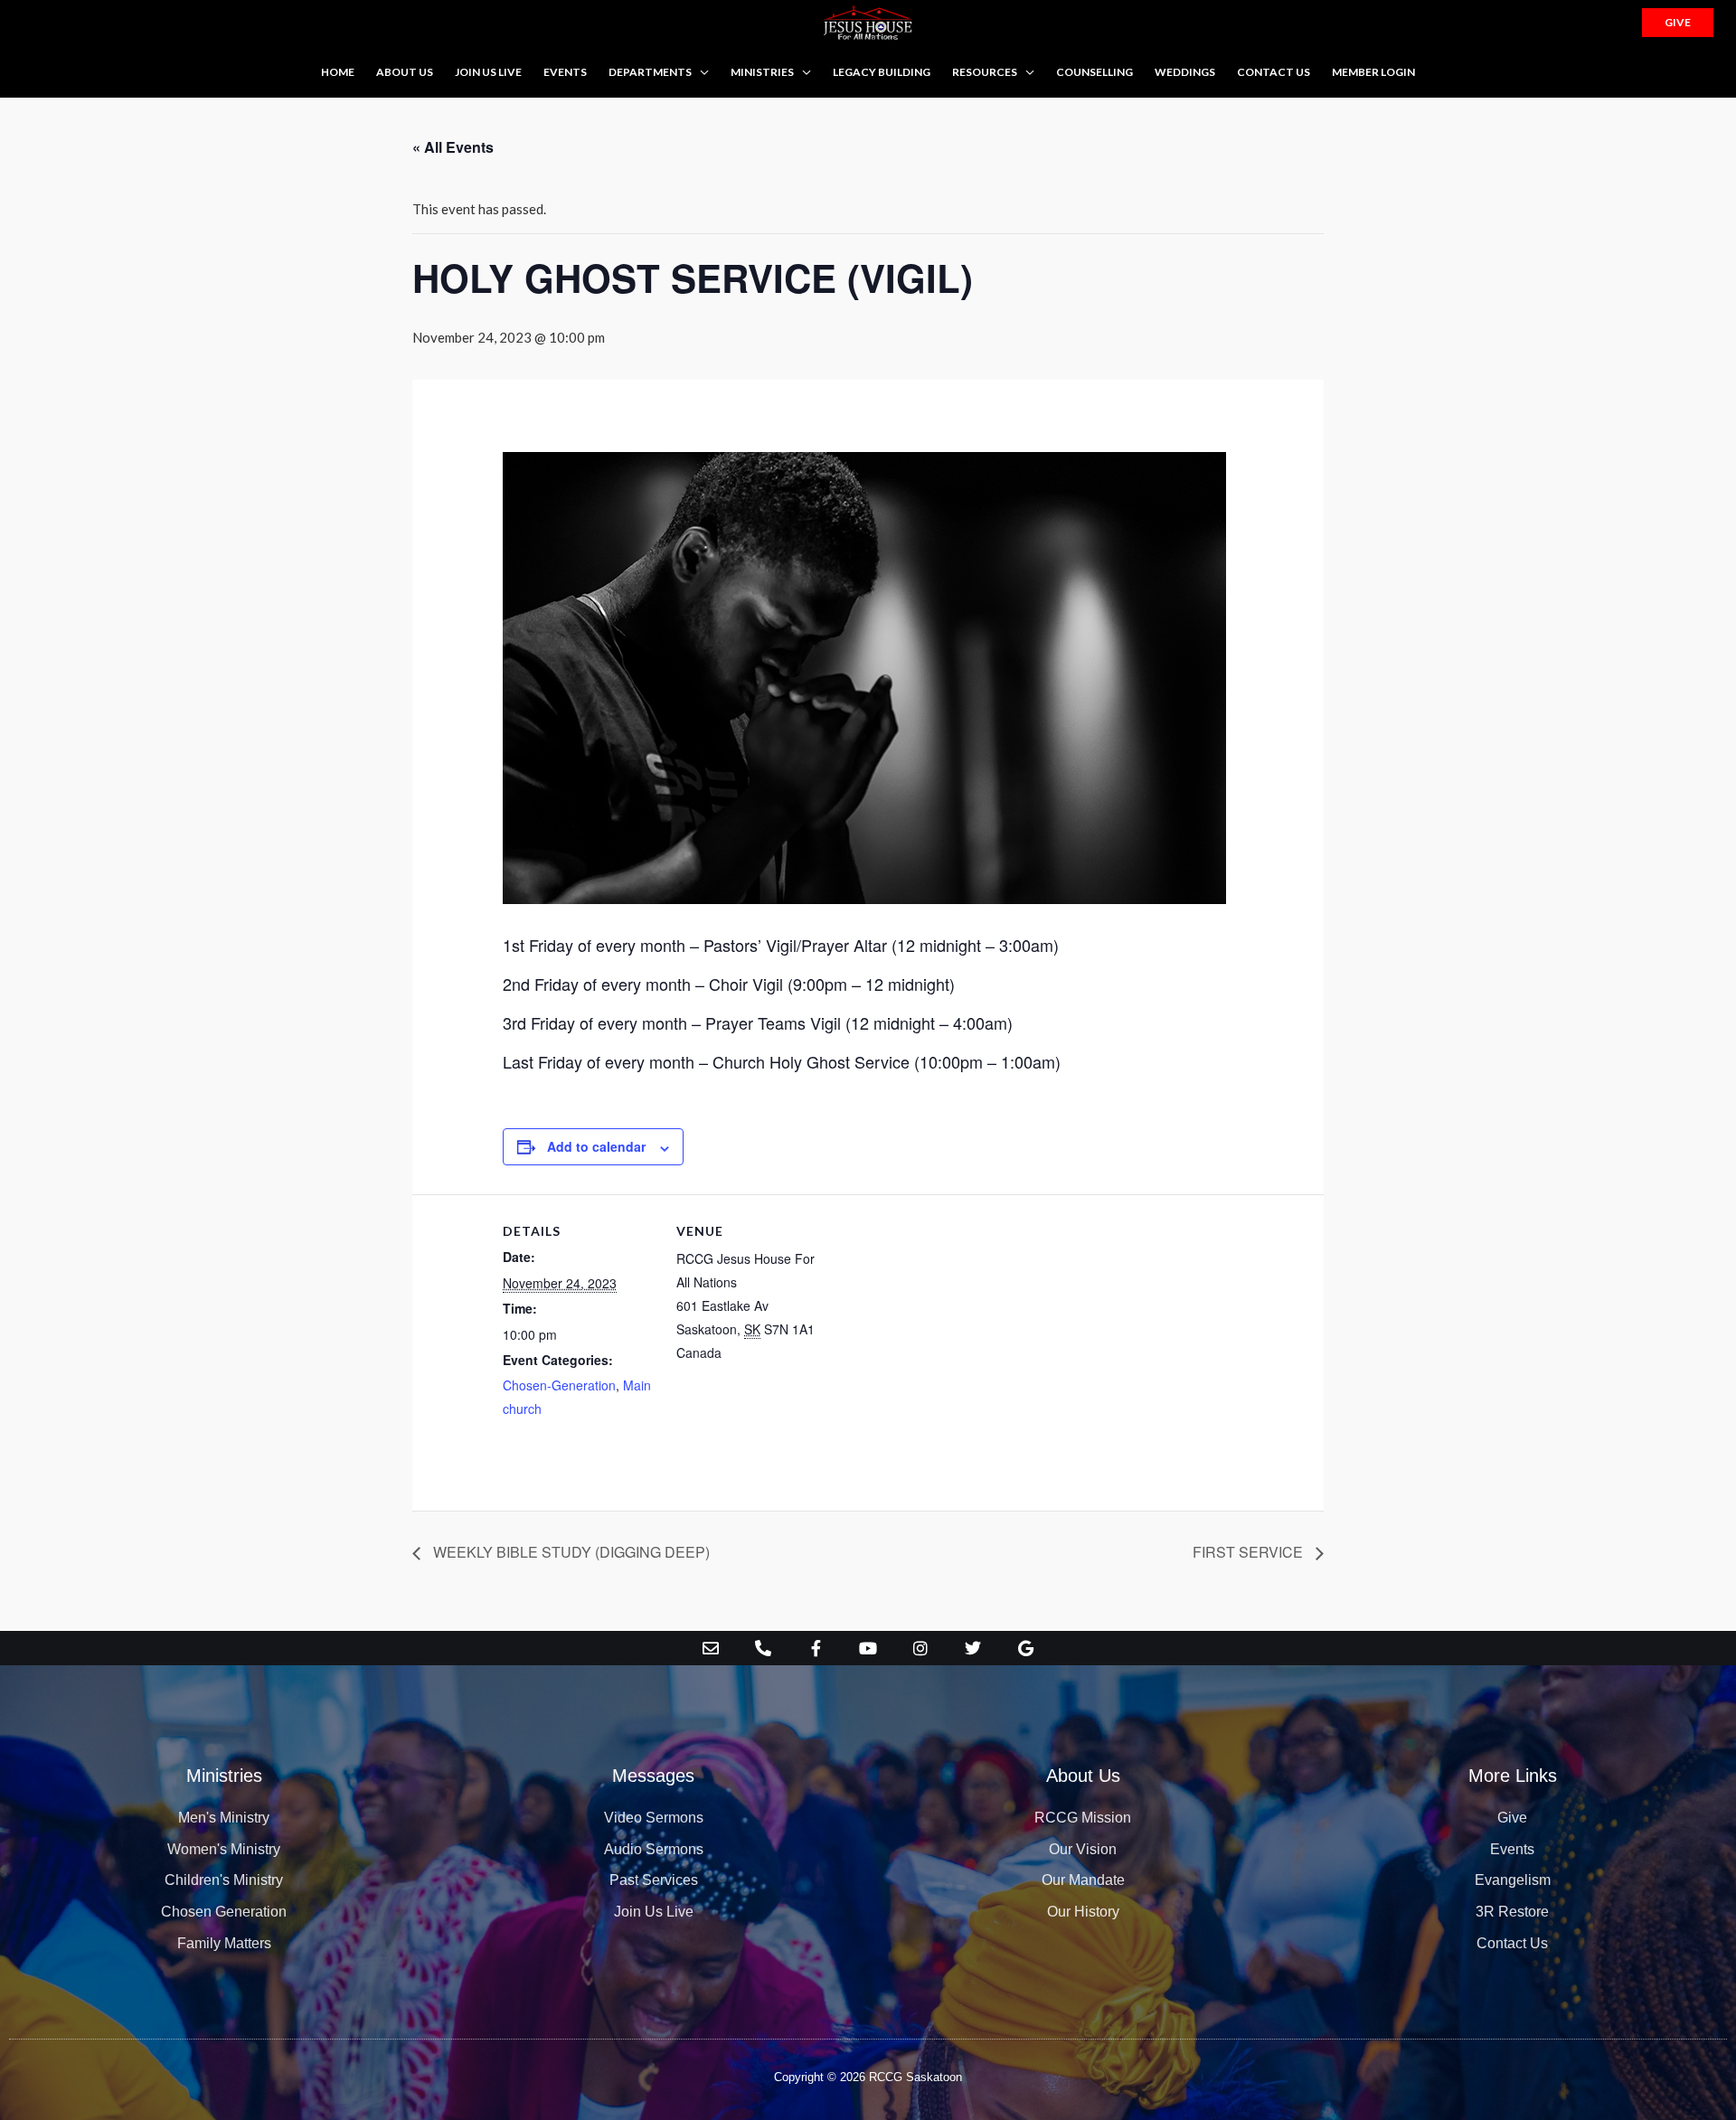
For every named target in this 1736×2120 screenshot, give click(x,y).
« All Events (453, 147)
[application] (700, 72)
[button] (1678, 23)
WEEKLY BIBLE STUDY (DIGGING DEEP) (570, 1552)
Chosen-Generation (559, 1385)
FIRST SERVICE (1250, 1552)
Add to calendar (596, 1146)
